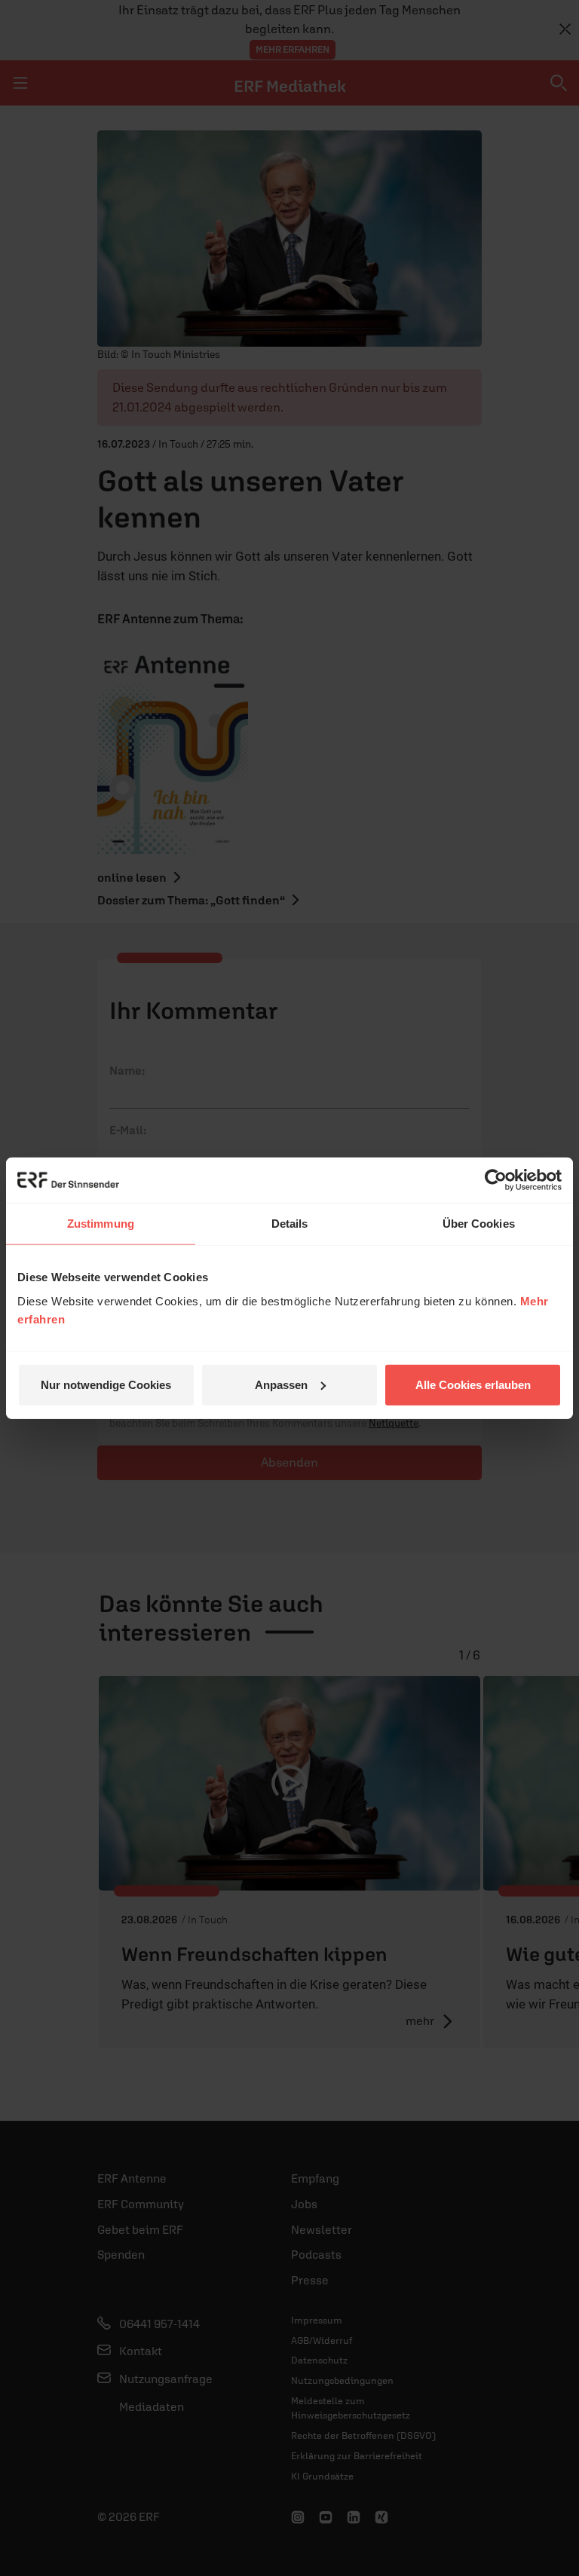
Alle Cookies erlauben (473, 1384)
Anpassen (281, 1384)
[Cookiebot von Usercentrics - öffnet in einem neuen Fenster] (496, 1180)
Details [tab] (290, 1224)
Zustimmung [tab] (101, 1224)
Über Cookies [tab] (479, 1224)
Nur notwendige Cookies (106, 1384)
